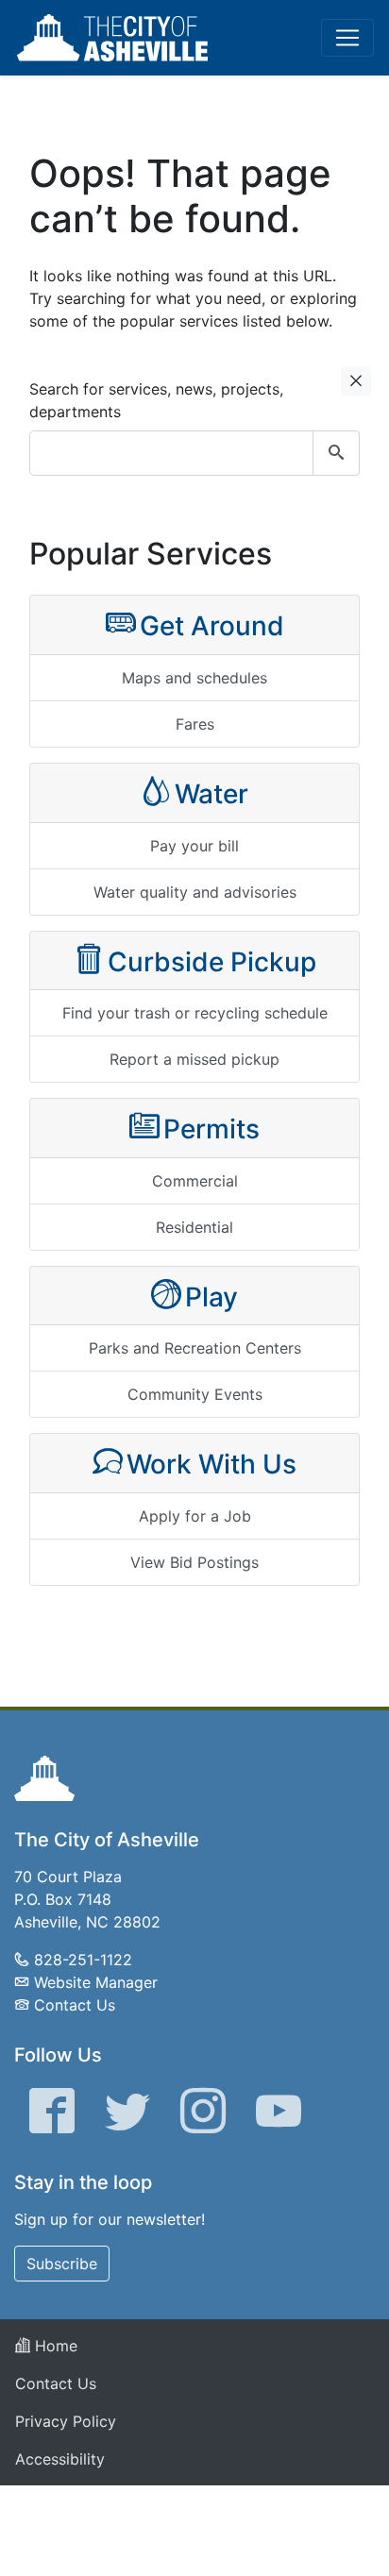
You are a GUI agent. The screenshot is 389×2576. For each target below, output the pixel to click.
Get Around (212, 626)
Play (211, 1297)
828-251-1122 (83, 1960)
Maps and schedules (194, 678)
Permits (211, 1129)
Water (211, 794)
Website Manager (96, 1982)
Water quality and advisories (195, 892)
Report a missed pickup (194, 1059)
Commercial (195, 1181)
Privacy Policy (66, 2421)
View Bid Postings (194, 1562)
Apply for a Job (195, 1516)
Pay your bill (194, 846)
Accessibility (60, 2459)
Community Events (195, 1394)
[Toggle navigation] (347, 38)
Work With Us (211, 1464)
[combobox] (194, 453)
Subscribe (62, 2264)
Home (54, 2346)
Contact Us (75, 2005)
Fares (195, 724)
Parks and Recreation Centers (195, 1348)
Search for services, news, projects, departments (156, 400)
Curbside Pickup (212, 962)
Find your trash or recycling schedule (195, 1013)
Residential (194, 1227)
